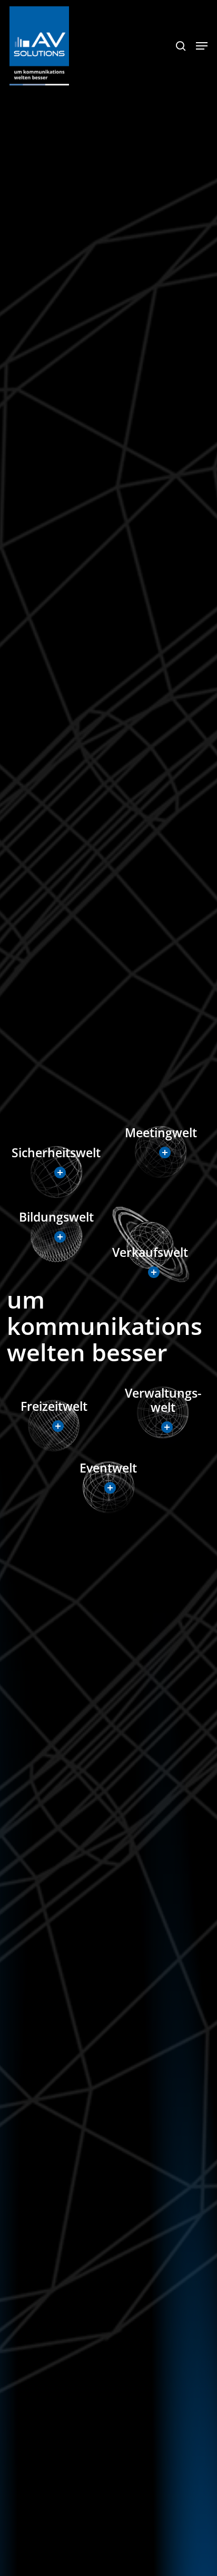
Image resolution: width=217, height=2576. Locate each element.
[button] (202, 46)
